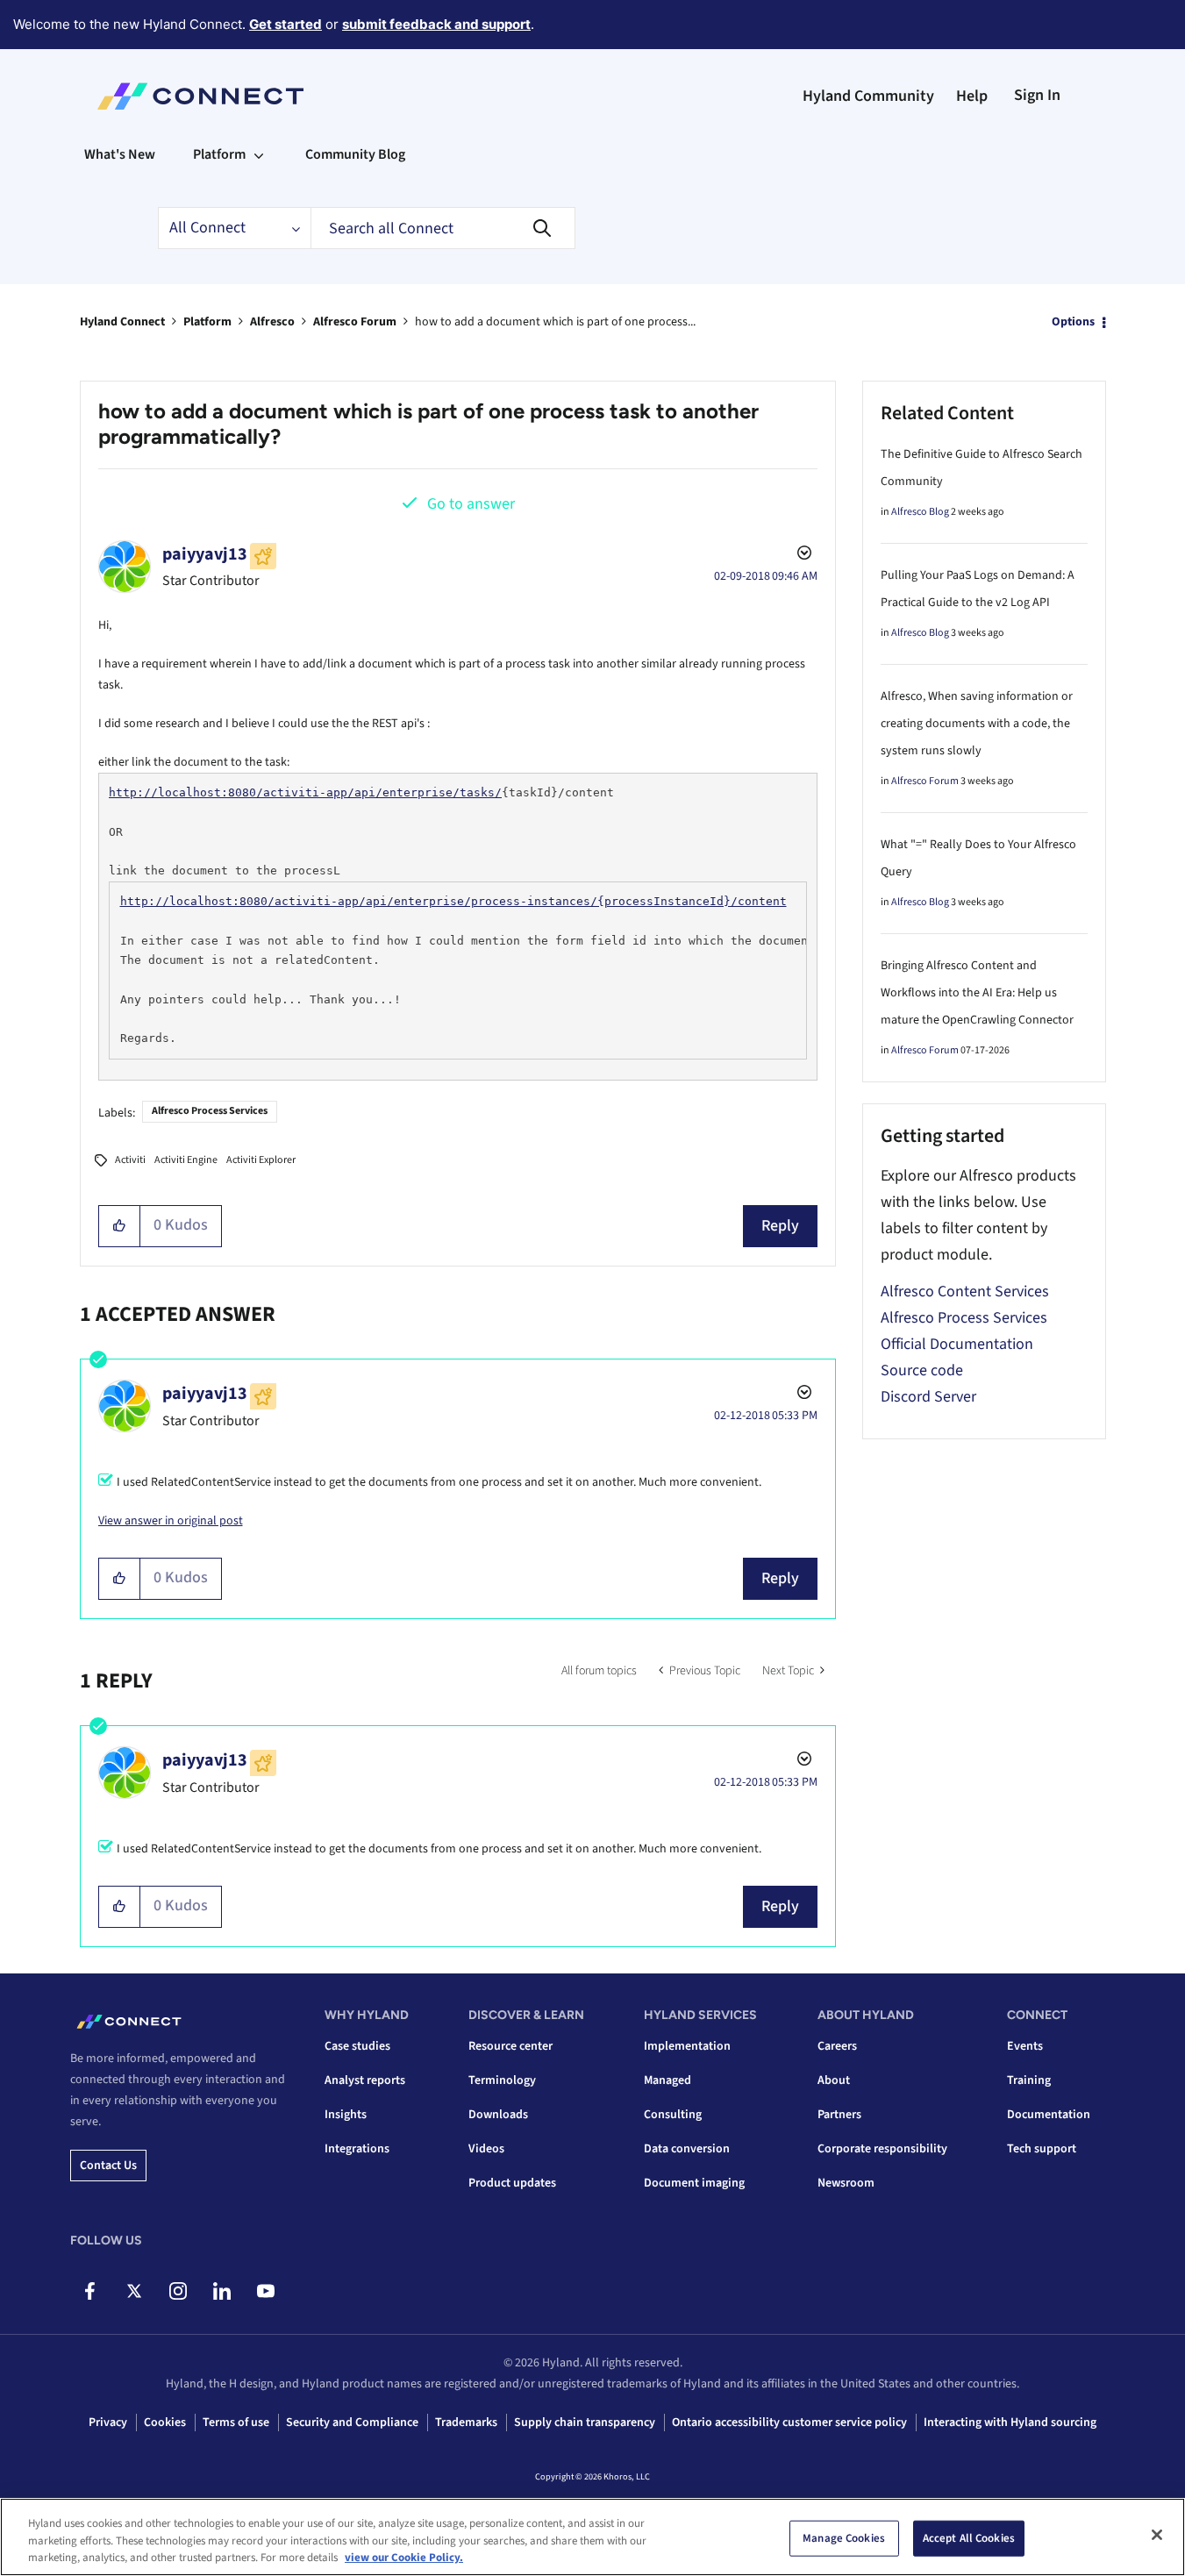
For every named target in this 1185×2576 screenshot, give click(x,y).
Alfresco (272, 322)
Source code (922, 1370)
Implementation (687, 2046)
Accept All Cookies (969, 2537)
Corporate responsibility (882, 2149)
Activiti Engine (186, 1160)
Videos (486, 2149)
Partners (839, 2115)
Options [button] (1073, 322)
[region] (592, 2537)
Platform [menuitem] (219, 154)
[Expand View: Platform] (259, 154)
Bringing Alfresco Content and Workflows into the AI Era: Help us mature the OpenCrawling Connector (977, 993)
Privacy (108, 2423)
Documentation (1049, 2115)
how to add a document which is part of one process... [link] (555, 322)
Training (1029, 2080)
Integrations (357, 2149)
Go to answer (471, 504)
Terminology (502, 2080)
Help (972, 96)
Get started (286, 24)
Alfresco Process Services (210, 1111)
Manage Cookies (844, 2537)
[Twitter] (134, 2291)
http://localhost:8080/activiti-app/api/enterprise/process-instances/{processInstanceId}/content (453, 901)
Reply (780, 1226)
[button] (120, 1226)
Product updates (512, 2183)
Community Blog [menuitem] (355, 154)
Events (1025, 2046)
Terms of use (236, 2423)
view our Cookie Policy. (404, 2558)
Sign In (1037, 95)
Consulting (673, 2115)
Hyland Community (868, 96)
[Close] (1157, 2535)
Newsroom (846, 2183)
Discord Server (928, 1397)
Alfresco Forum (355, 322)
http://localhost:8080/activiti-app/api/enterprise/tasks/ (305, 792)
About (834, 2080)
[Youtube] (265, 2291)
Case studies (357, 2046)
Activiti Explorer (261, 1160)
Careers (837, 2046)
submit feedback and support (436, 24)
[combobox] (443, 228)
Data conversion (687, 2149)
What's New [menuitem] (120, 154)
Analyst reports (365, 2080)
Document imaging (694, 2183)
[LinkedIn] (221, 2291)
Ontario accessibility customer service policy (789, 2423)
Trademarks (466, 2423)
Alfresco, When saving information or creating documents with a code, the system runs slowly (977, 724)
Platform (207, 322)
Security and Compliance (352, 2423)
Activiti (130, 1160)
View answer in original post (171, 1521)
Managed (667, 2080)
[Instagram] (178, 2291)
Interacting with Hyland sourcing (1010, 2423)
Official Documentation (957, 1344)
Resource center (510, 2046)
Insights (346, 2115)
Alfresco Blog (920, 512)
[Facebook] (90, 2291)
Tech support (1042, 2149)
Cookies (165, 2423)
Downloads (498, 2115)
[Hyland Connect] (200, 96)
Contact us (108, 2166)
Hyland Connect (122, 322)
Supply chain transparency (585, 2423)
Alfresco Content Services (965, 1292)
